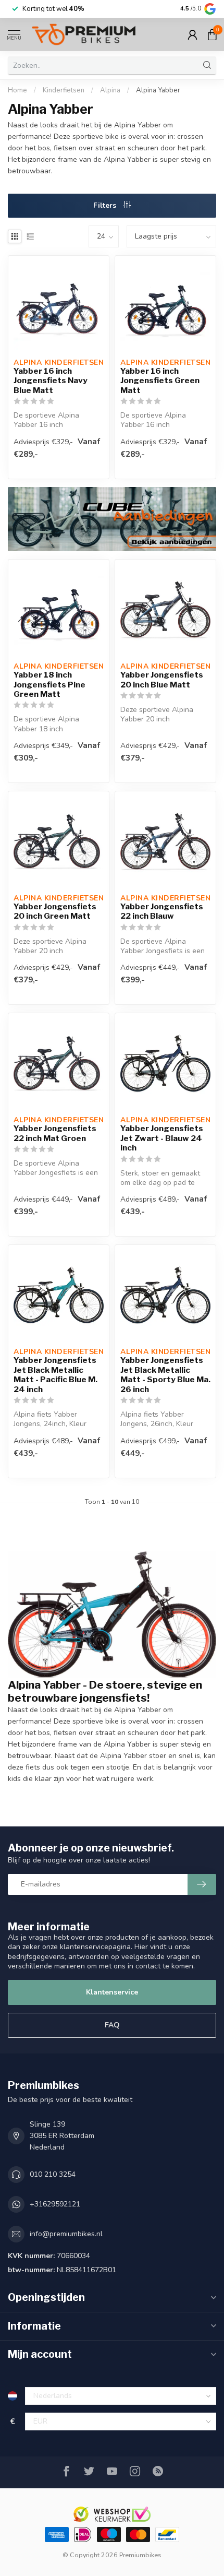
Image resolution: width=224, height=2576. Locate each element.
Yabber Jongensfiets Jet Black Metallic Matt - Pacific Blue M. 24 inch (55, 1375)
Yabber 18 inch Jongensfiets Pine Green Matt (49, 685)
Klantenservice (112, 1992)
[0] (212, 34)
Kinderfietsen (64, 90)
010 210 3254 (53, 2174)
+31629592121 (55, 2204)
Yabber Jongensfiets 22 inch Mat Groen (55, 1133)
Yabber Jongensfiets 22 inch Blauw (162, 911)
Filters (106, 205)
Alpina (110, 90)
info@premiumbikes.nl (66, 2234)
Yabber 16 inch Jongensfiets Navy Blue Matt (51, 381)
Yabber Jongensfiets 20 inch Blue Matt (162, 680)
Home (17, 90)
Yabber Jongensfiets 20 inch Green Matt (55, 911)
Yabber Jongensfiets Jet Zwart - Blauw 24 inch (162, 1138)
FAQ (112, 2025)
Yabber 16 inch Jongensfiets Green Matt (160, 381)
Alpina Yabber (158, 90)
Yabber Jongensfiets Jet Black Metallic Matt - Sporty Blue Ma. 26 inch (165, 1375)
